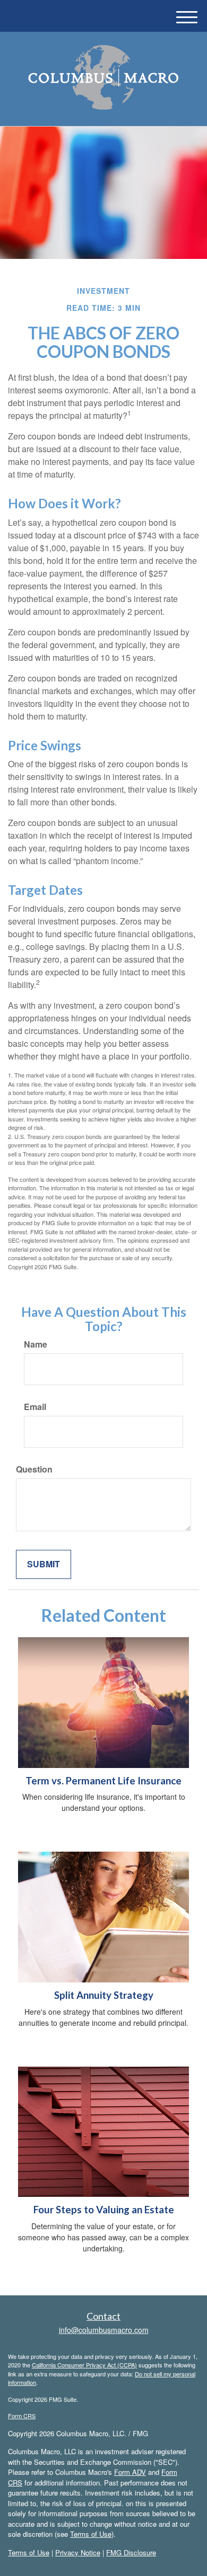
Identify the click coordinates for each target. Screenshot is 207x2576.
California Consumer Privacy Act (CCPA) (84, 2365)
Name (36, 1344)
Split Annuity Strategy (104, 1995)
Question (34, 1469)
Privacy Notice (78, 2552)
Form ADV (130, 2472)
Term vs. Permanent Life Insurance (103, 1781)
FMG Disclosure (131, 2552)
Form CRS (22, 2416)
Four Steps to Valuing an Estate (104, 2210)
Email (35, 1407)
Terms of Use (91, 2534)
